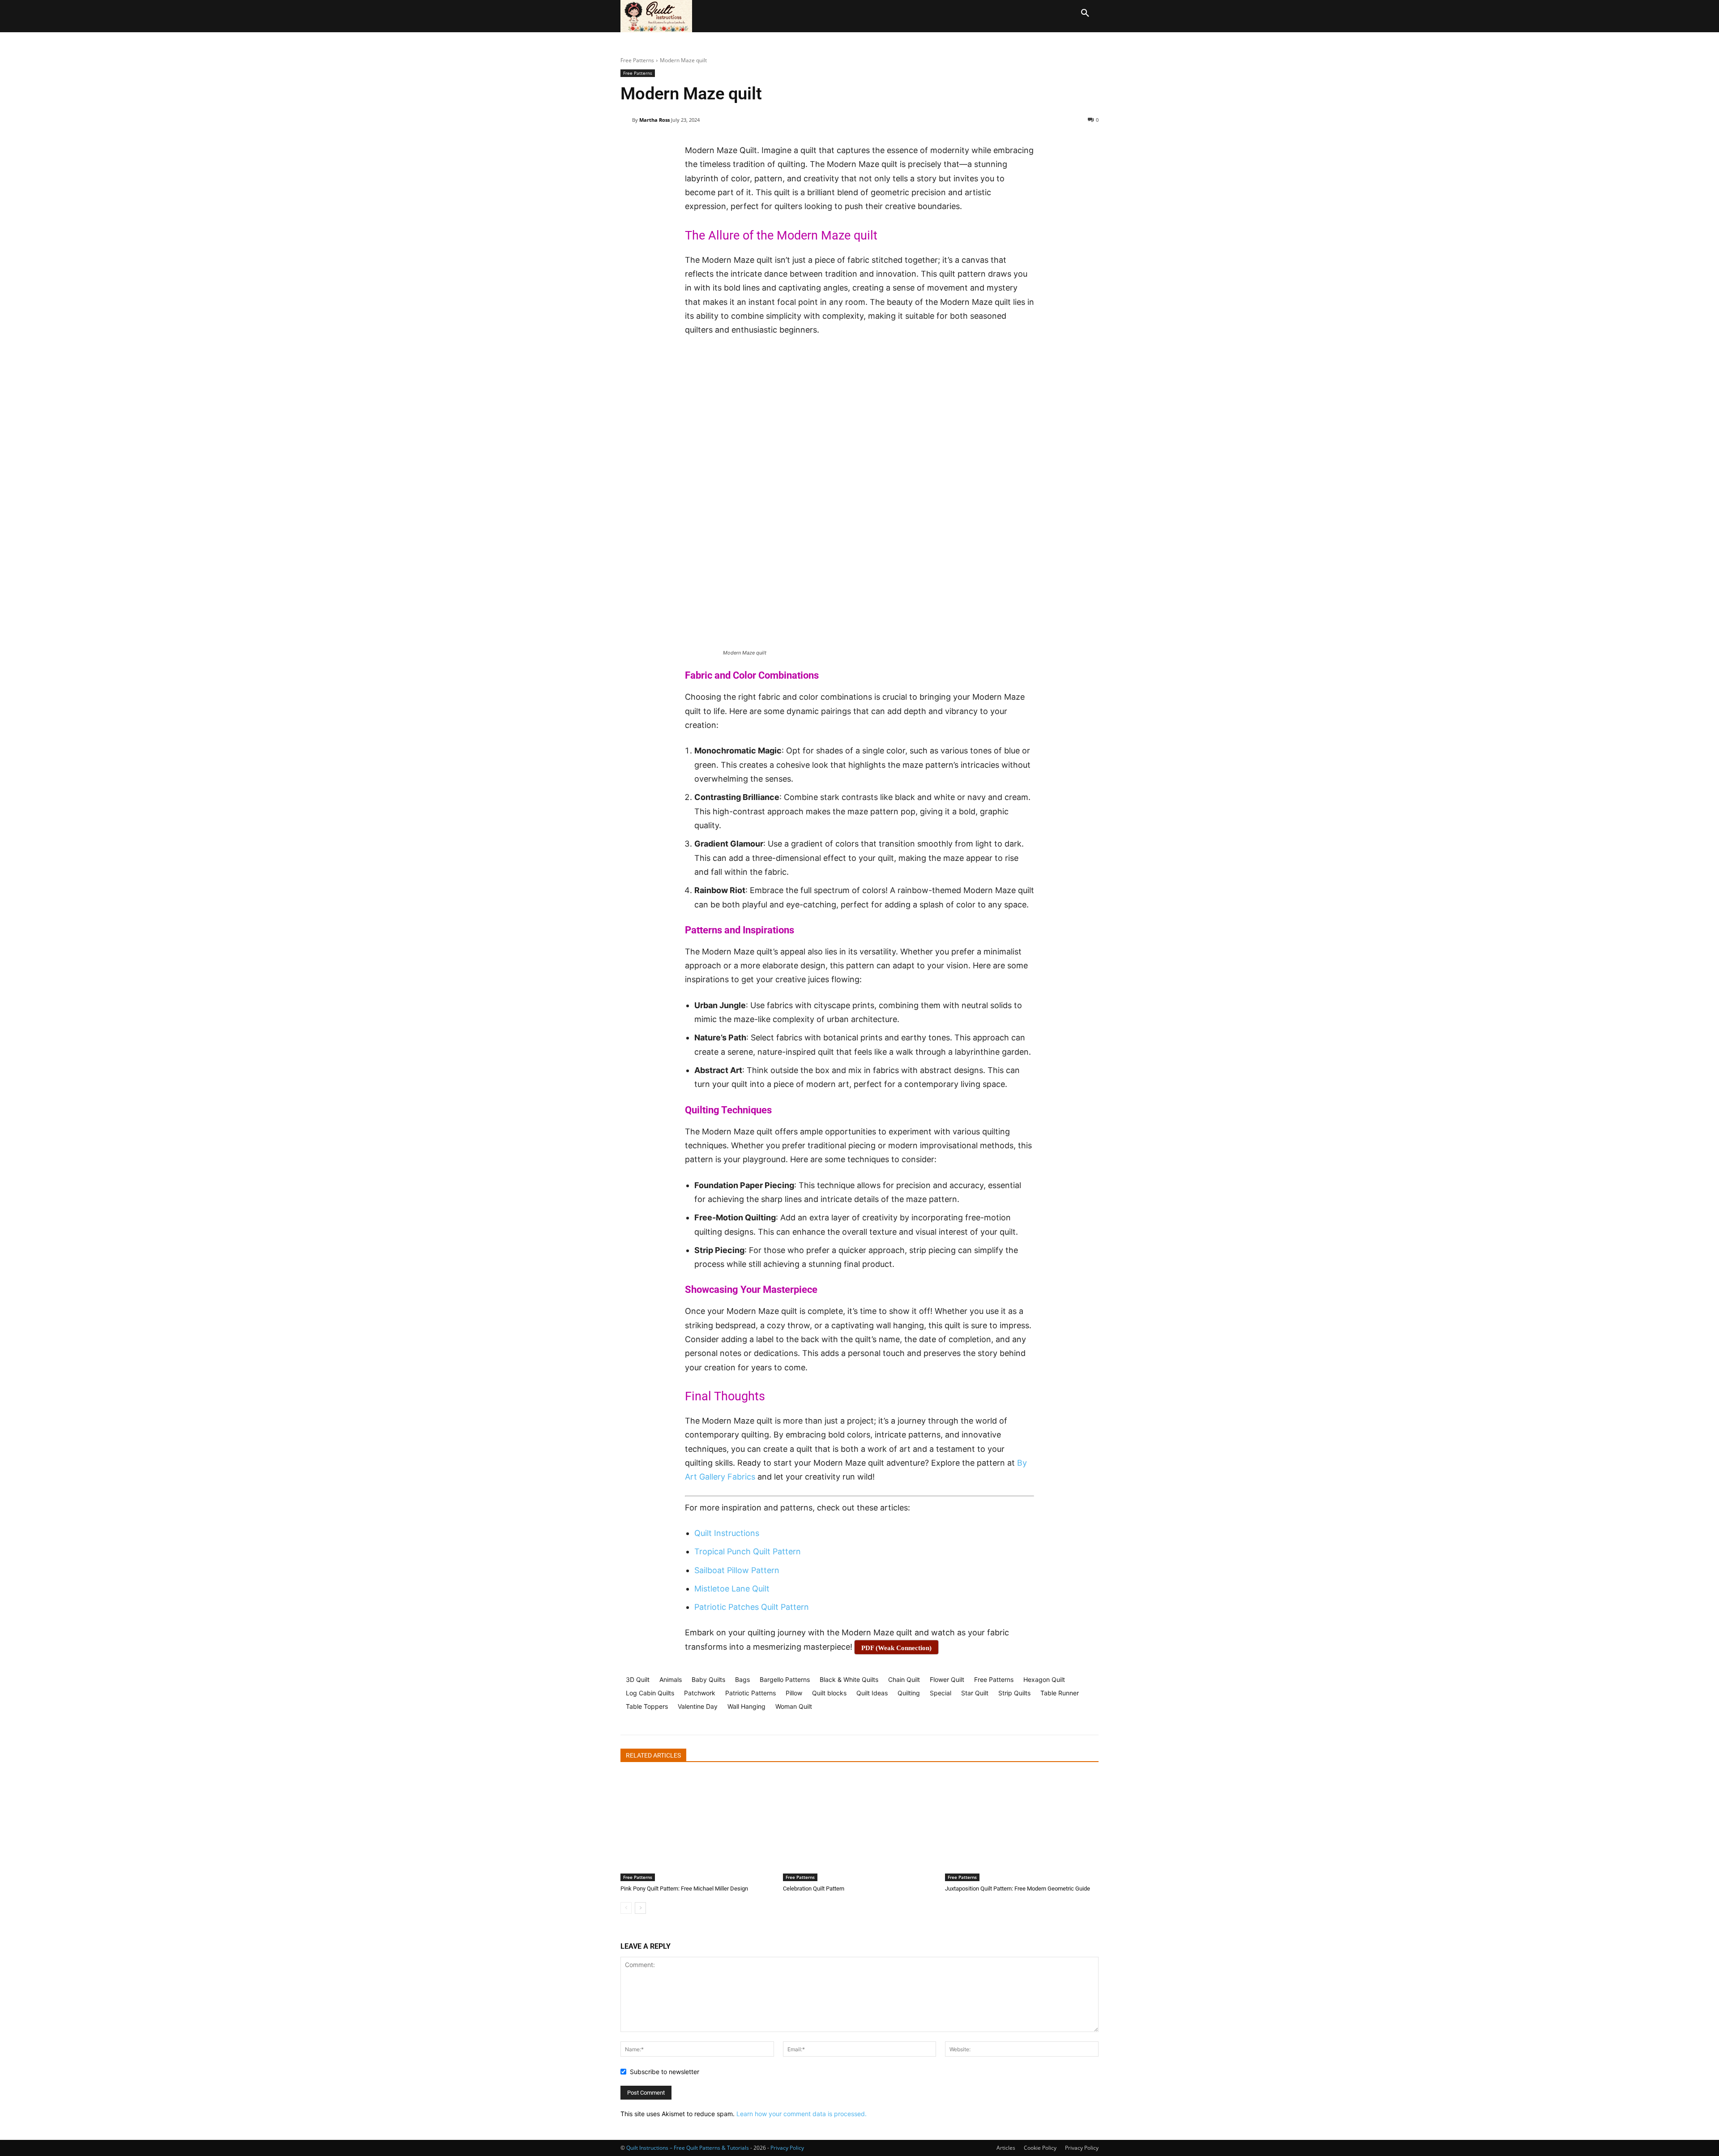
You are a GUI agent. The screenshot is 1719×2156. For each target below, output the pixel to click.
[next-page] (640, 1908)
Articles (1006, 2148)
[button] (1085, 13)
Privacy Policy (1082, 2148)
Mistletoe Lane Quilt (732, 1589)
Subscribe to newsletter (665, 2072)
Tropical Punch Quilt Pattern (748, 1551)
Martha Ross (654, 120)
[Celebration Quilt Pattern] (860, 1827)
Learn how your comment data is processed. (802, 2114)
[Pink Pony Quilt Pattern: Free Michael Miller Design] (697, 1827)
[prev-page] (626, 1908)
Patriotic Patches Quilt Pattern (752, 1607)
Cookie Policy (1040, 2148)
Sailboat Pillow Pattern (737, 1570)
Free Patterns (637, 60)
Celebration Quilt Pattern (814, 1889)
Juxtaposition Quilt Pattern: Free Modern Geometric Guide (1018, 1889)
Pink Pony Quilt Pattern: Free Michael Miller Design (684, 1889)
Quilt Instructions (727, 1533)
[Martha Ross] (626, 120)
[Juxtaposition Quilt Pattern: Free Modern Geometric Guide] (1022, 1827)
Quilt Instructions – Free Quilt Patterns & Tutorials (688, 2148)
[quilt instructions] (659, 16)
